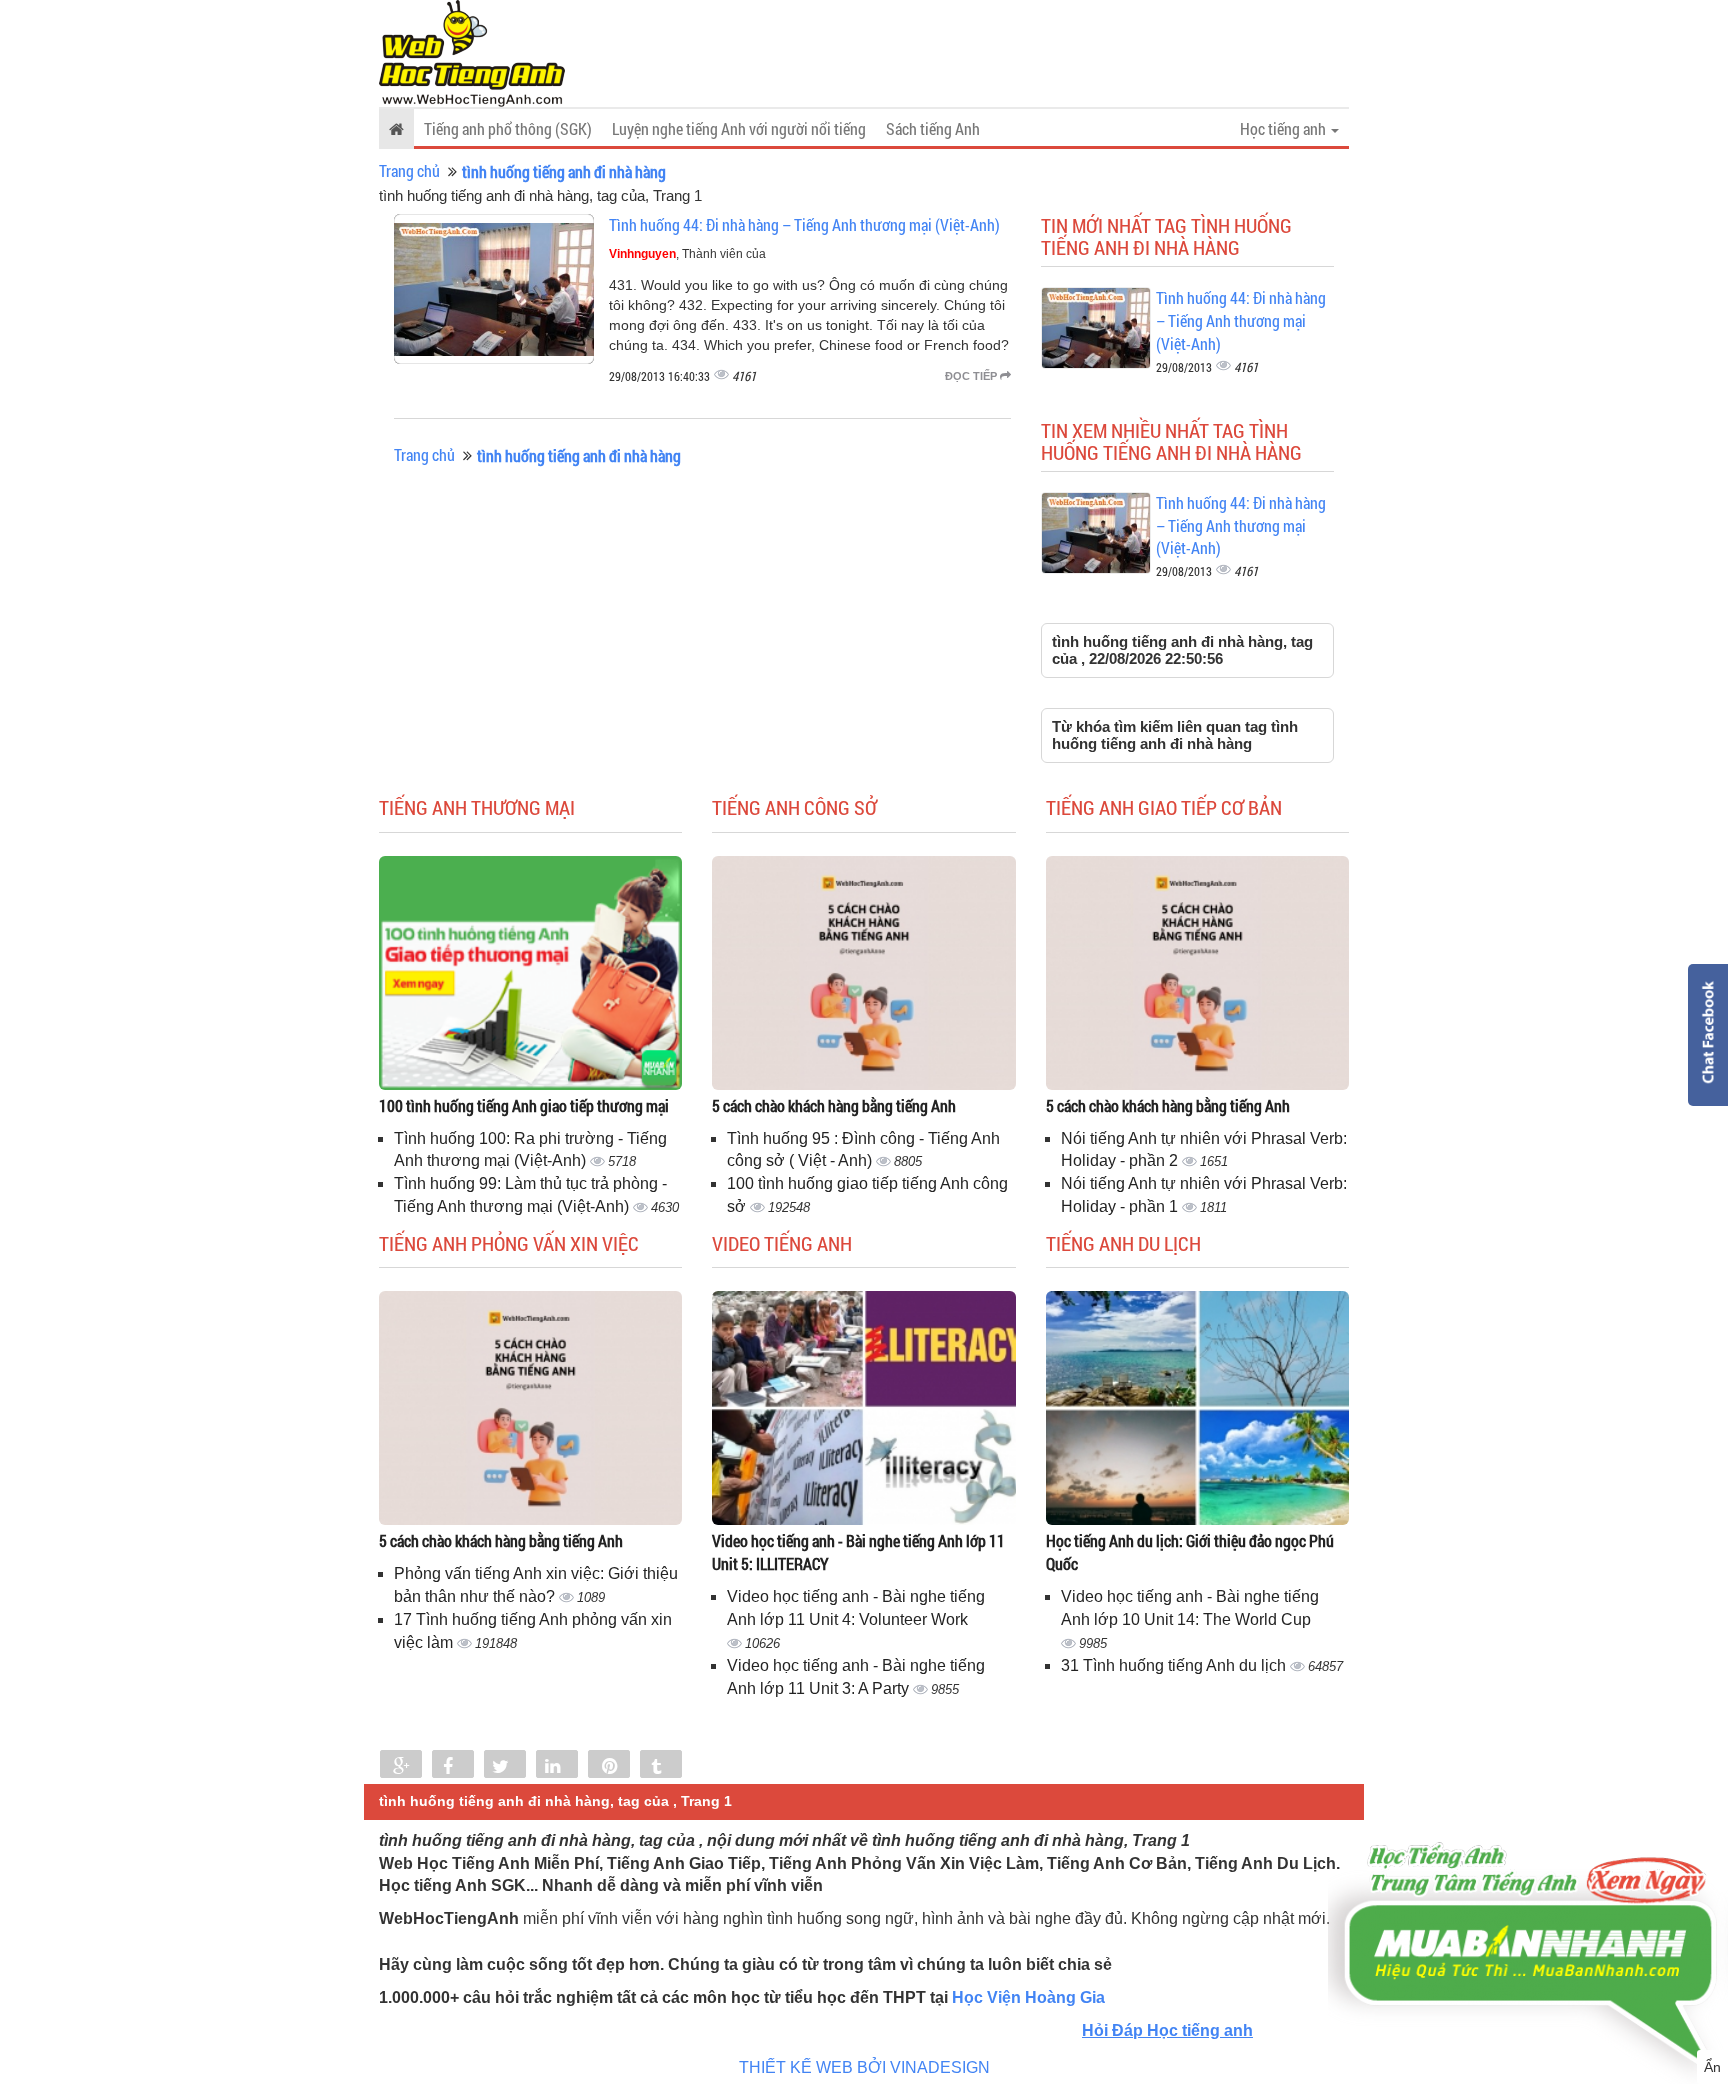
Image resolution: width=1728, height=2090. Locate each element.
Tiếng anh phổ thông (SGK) (508, 128)
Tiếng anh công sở (794, 807)
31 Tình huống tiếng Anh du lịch (1175, 1665)
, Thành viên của (687, 254)
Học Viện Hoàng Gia (1028, 1997)
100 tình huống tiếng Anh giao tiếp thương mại (524, 1105)
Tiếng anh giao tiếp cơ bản (1164, 807)
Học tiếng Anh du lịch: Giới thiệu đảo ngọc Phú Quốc (1190, 1552)
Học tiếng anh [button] (1284, 128)
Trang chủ (409, 170)
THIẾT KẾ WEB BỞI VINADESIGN (864, 2067)
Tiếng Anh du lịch (1123, 1243)
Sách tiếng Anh (933, 128)
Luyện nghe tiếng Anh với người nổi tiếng (739, 128)
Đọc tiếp (972, 376)
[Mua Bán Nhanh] (1528, 1896)
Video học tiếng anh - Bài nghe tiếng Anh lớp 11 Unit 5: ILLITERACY (858, 1552)
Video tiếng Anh (782, 1243)
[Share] (401, 1766)
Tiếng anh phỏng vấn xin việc (509, 1243)
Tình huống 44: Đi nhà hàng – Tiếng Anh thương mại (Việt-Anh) (804, 224)
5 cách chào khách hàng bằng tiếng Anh (834, 1105)
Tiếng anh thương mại (477, 807)
